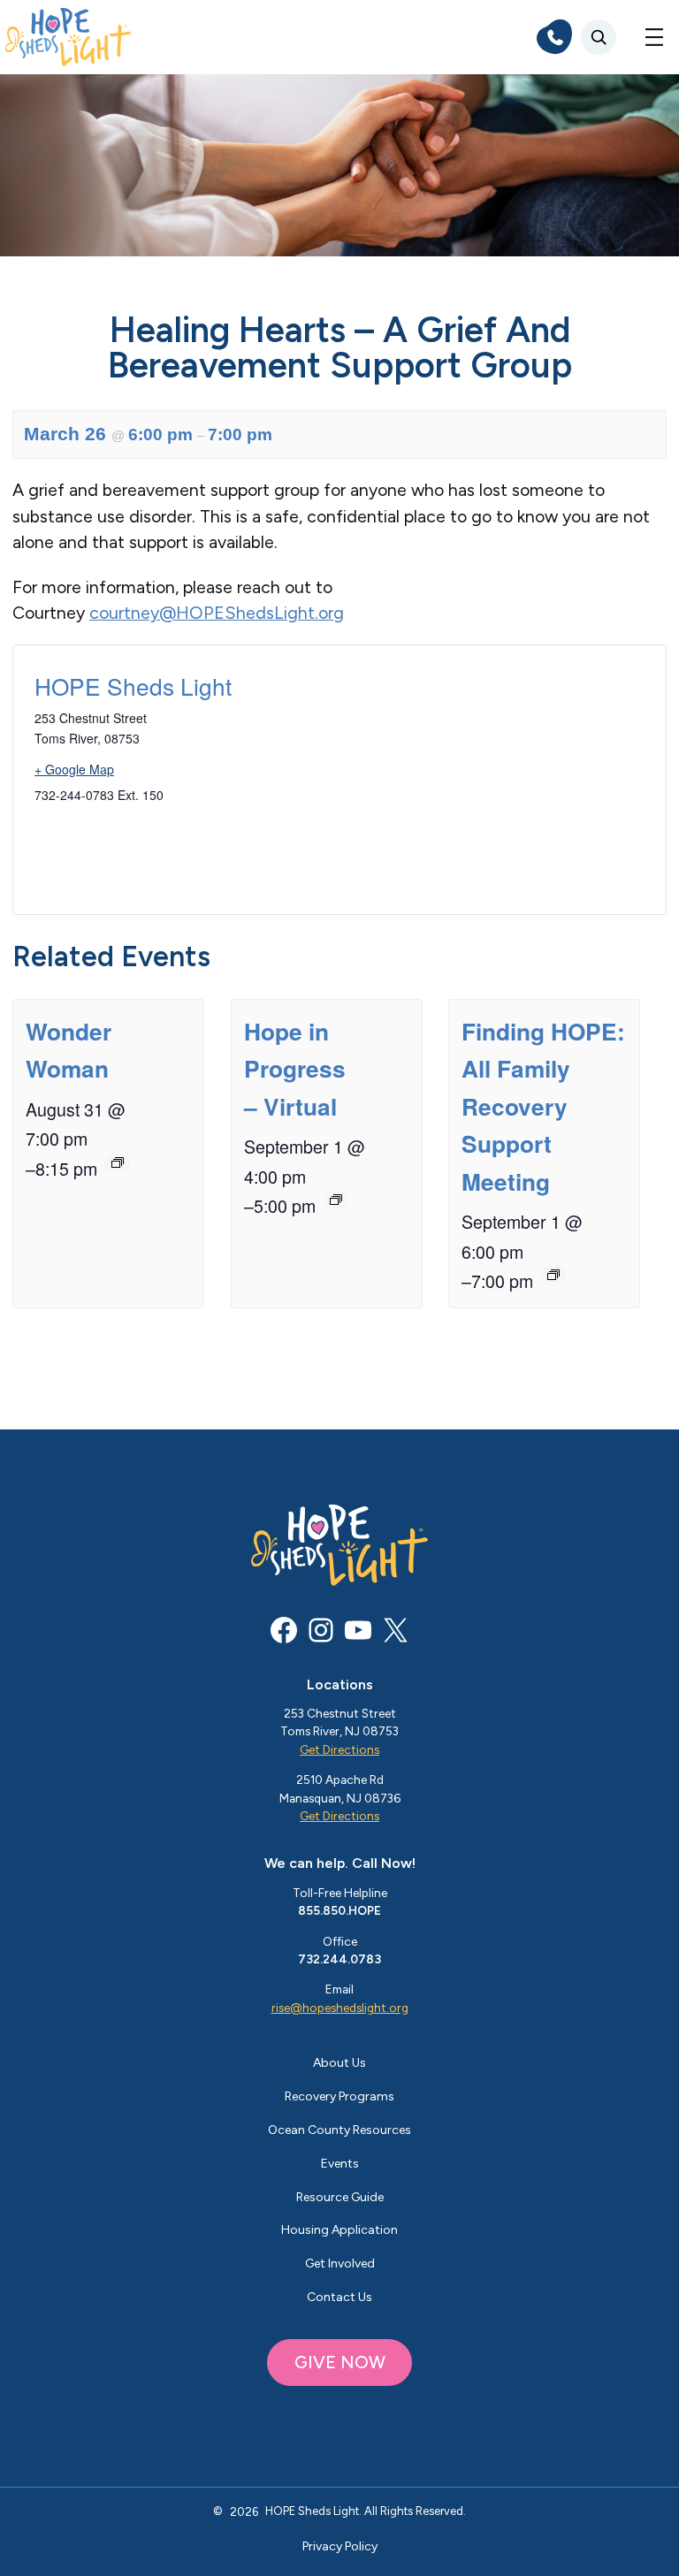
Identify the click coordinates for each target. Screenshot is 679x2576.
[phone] (554, 37)
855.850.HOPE (339, 1910)
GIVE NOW (340, 2362)
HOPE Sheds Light (133, 686)
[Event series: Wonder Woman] (118, 1162)
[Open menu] (654, 37)
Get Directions (339, 1749)
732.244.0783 (339, 1959)
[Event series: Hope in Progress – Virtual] (336, 1200)
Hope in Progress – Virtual (295, 1068)
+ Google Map (74, 769)
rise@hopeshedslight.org (340, 2008)
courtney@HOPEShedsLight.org (217, 613)
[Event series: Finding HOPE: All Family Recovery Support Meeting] (553, 1275)
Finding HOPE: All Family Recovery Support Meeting (543, 1106)
